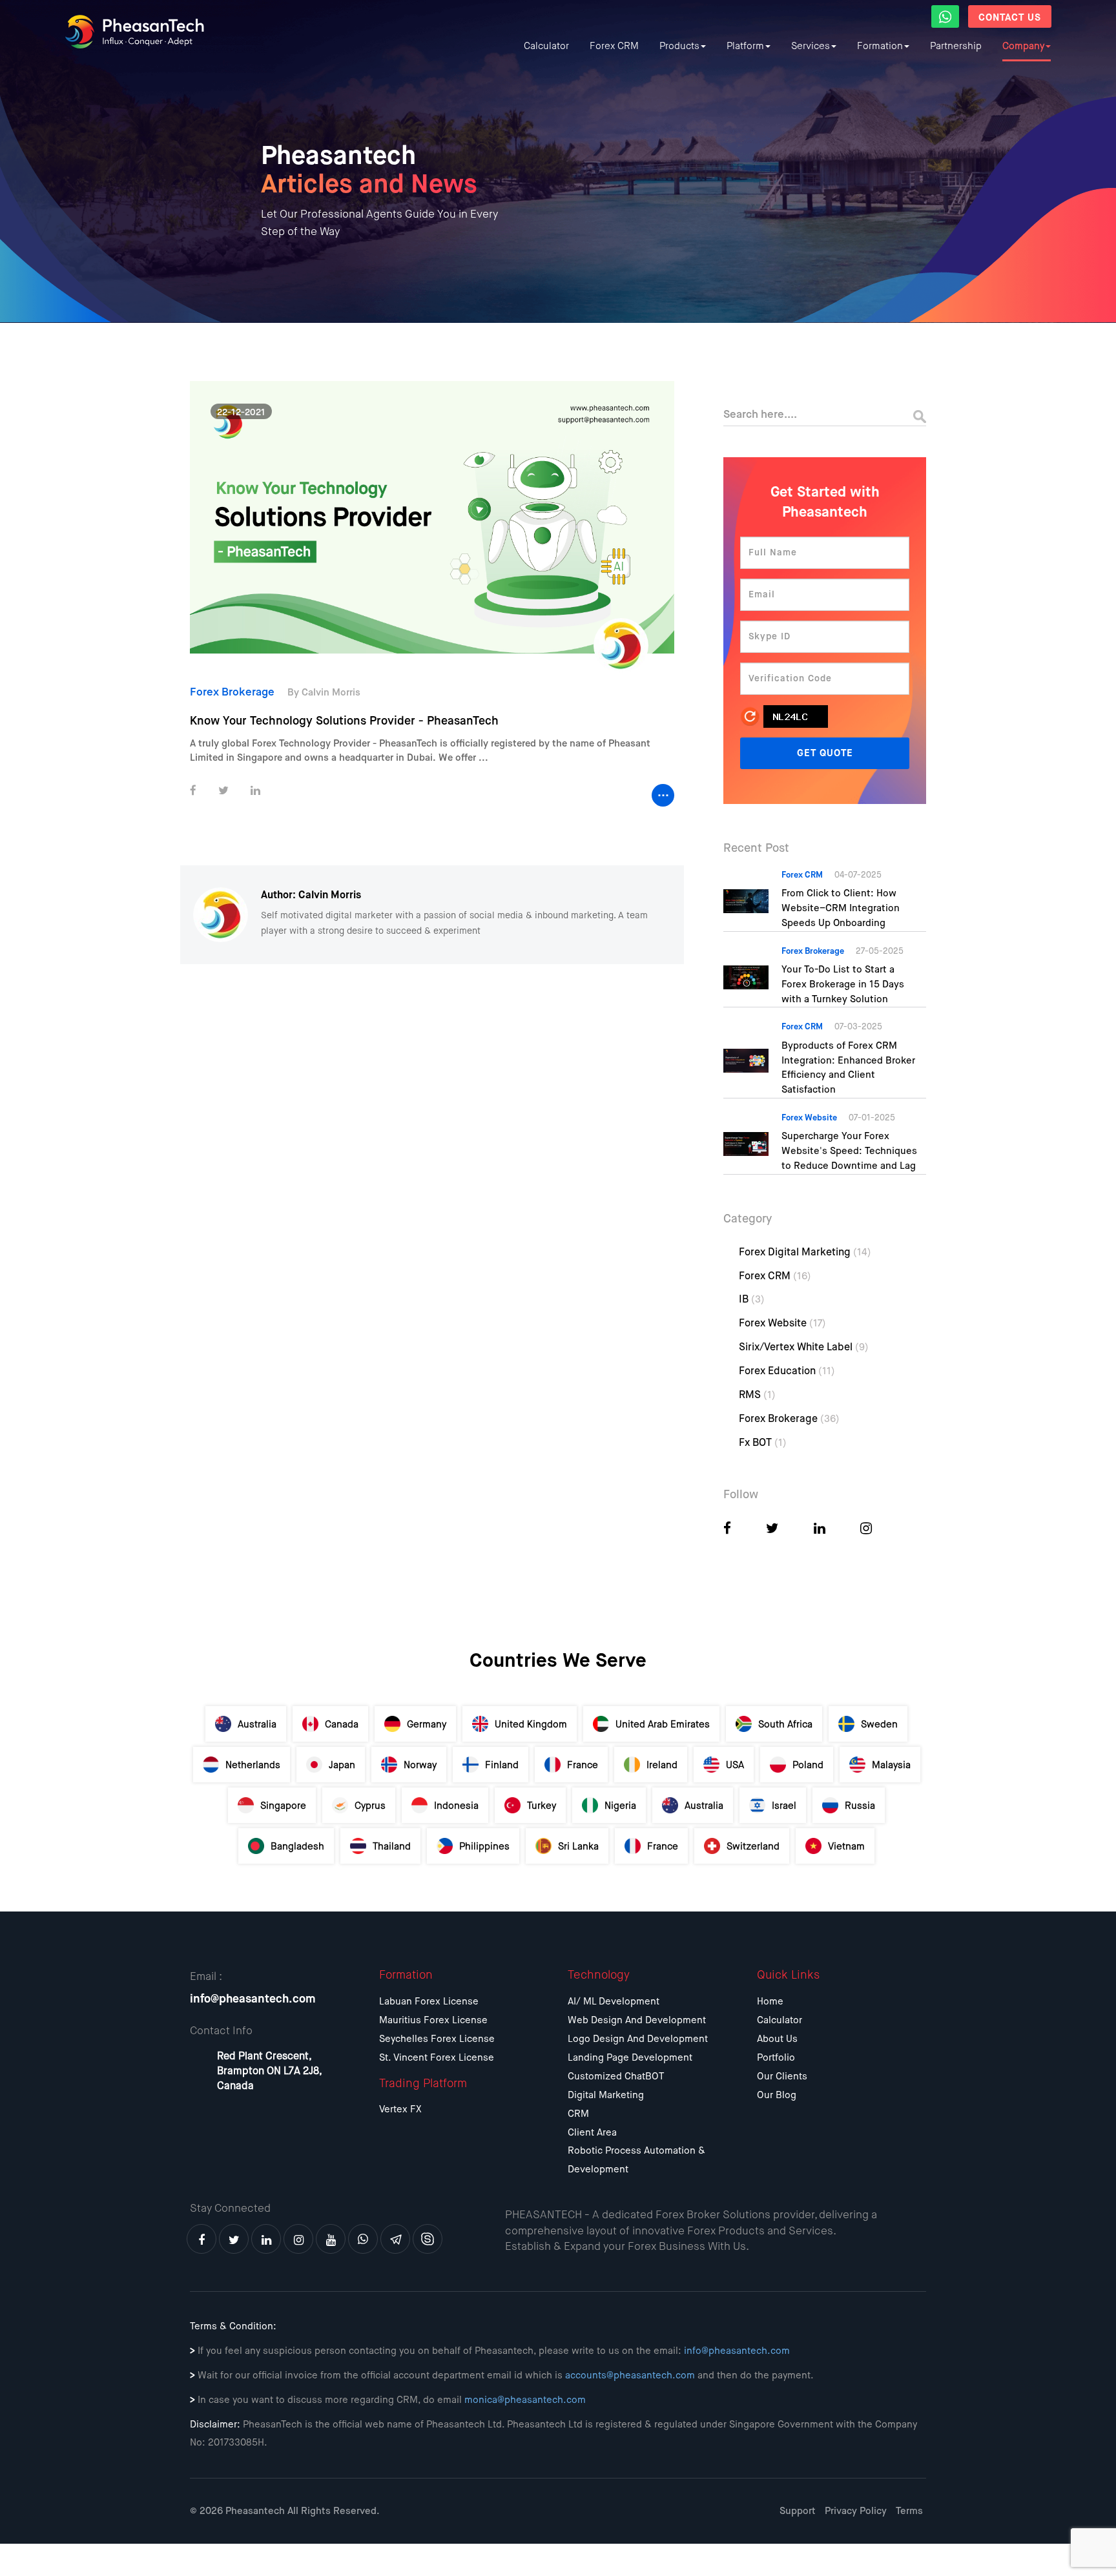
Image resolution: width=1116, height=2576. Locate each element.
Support (798, 2511)
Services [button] (811, 46)
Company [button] (1023, 46)
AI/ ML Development (614, 2002)
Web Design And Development (637, 2020)
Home (770, 2002)
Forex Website (782, 1324)
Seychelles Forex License (437, 2039)
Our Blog (777, 2095)
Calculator (546, 46)
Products (679, 46)
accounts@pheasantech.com (630, 2375)
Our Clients (782, 2076)
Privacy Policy (856, 2511)
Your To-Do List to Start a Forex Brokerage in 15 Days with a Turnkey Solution (843, 984)
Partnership (956, 46)
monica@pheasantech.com (525, 2400)
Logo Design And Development (638, 2039)
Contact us (1010, 18)
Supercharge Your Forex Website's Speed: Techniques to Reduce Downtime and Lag (849, 1151)
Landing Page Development (630, 2058)
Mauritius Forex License (433, 2020)
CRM (578, 2114)
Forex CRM (614, 46)
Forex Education (787, 1372)
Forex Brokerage (789, 1419)
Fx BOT (763, 1443)
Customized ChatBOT (616, 2076)
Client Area (592, 2133)
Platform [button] (745, 46)
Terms (909, 2511)
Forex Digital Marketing (805, 1253)
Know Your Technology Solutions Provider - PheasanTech (344, 721)
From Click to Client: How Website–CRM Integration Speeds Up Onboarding (841, 908)
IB (752, 1300)
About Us (777, 2039)
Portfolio (776, 2058)
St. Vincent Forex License (437, 2058)
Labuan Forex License (429, 2002)
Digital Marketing (606, 2095)
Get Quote (825, 753)
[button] (945, 16)
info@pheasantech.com (253, 1999)
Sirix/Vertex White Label (804, 1348)
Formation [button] (880, 46)
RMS (757, 1396)
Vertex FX (400, 2109)
